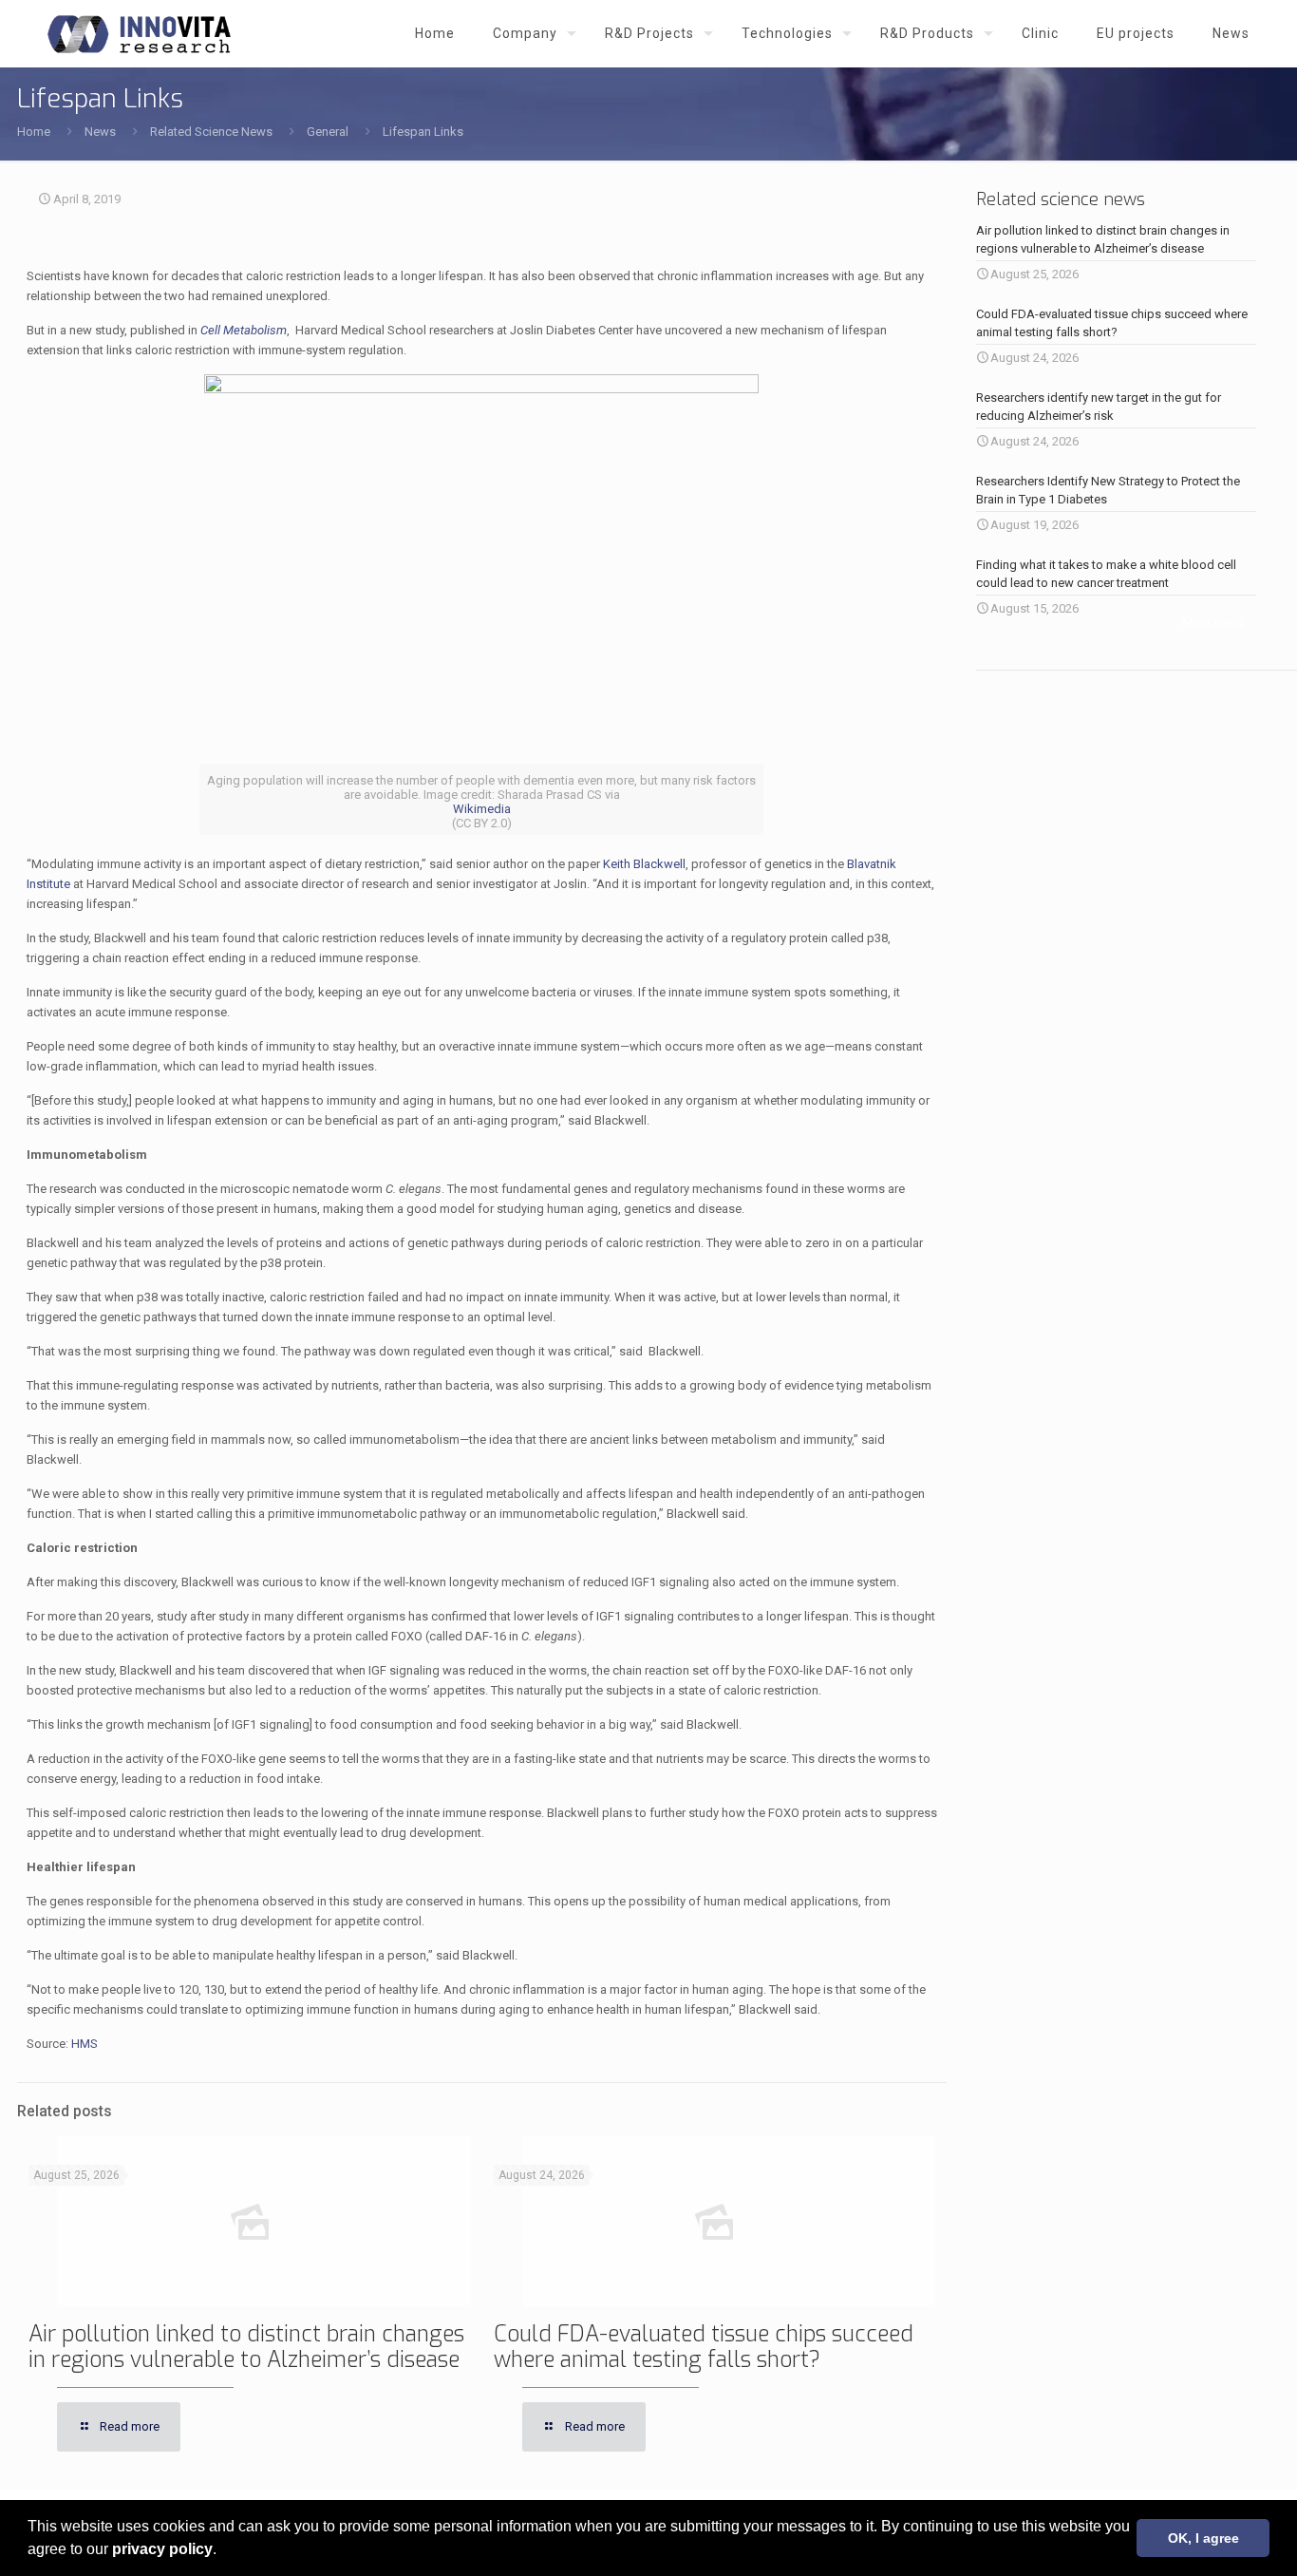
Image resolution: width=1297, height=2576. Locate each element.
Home (34, 132)
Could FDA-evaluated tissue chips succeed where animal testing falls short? (704, 2347)
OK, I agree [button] (1203, 2538)
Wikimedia (482, 809)
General (328, 132)
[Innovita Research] (139, 33)
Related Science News (211, 132)
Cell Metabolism (244, 330)
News (100, 132)
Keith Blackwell (644, 864)
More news (1212, 623)
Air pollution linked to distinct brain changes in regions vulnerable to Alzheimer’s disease (246, 2347)
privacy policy (162, 2549)
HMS (85, 2044)
